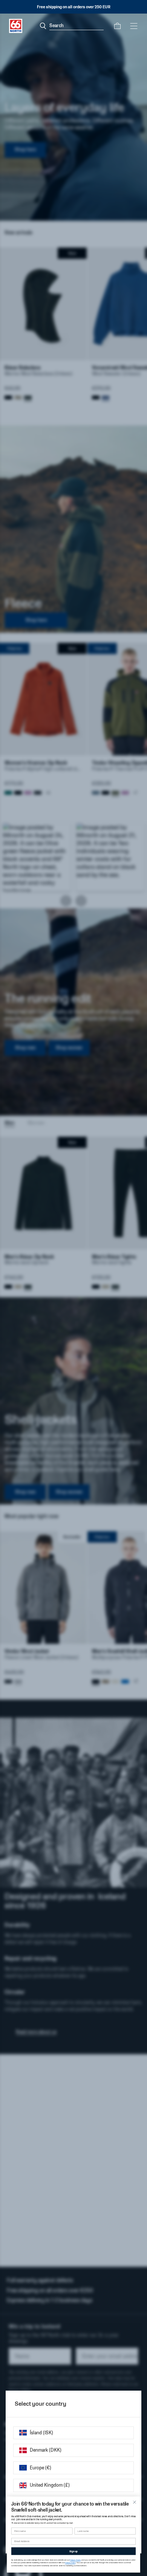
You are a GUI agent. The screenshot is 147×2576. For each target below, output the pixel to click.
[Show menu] (134, 26)
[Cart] (117, 26)
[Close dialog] (135, 2502)
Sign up (73, 2551)
